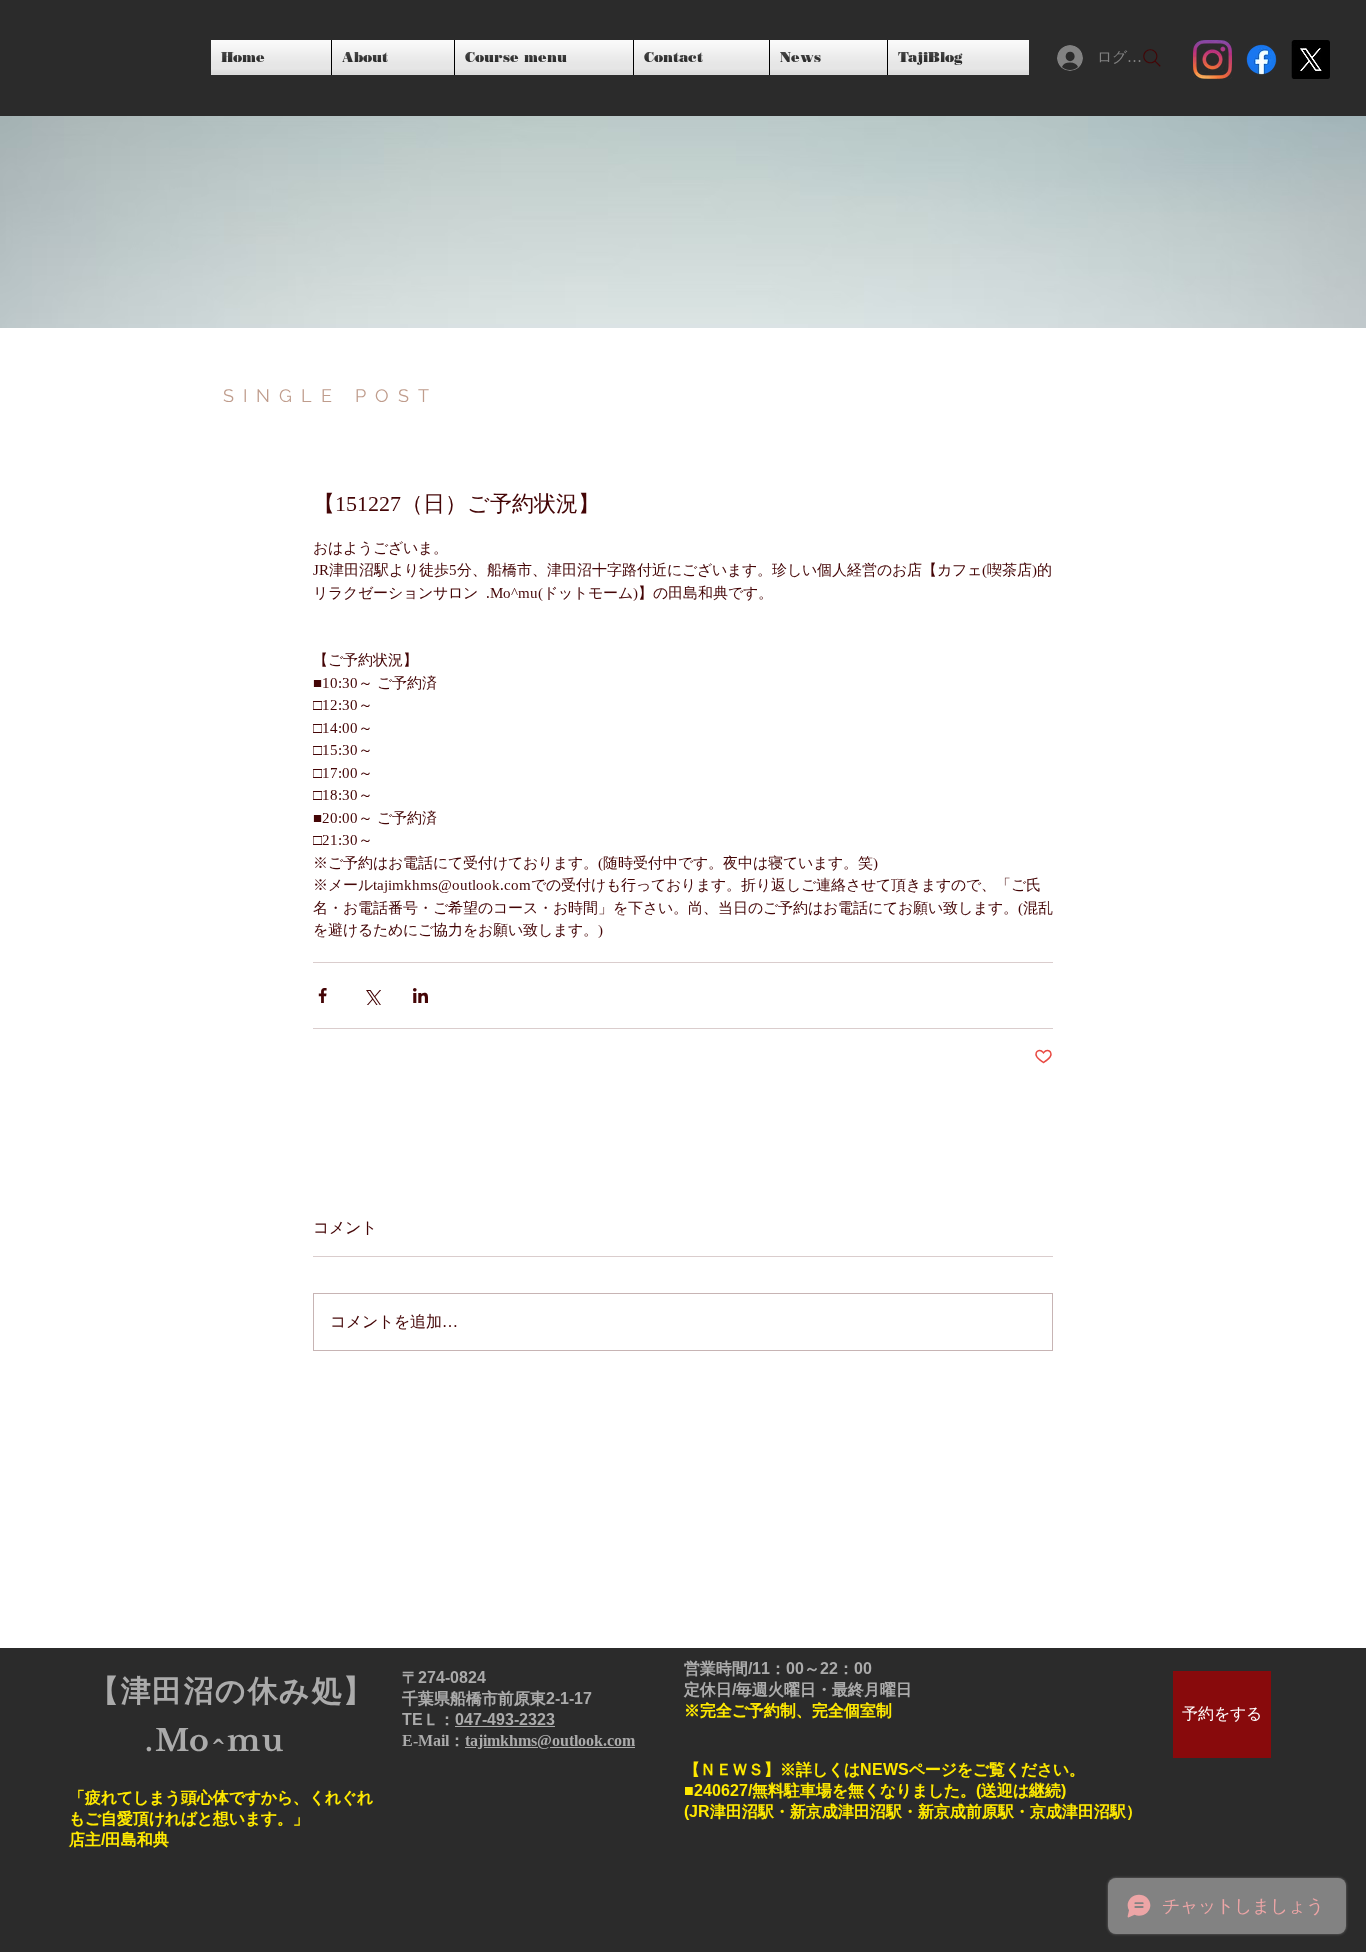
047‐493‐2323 (505, 1719)
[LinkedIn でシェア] (420, 995)
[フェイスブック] (1261, 59)
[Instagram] (1212, 59)
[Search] (1152, 58)
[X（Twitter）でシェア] (371, 995)
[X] (1310, 59)
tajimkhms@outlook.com (550, 1740)
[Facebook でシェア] (322, 995)
